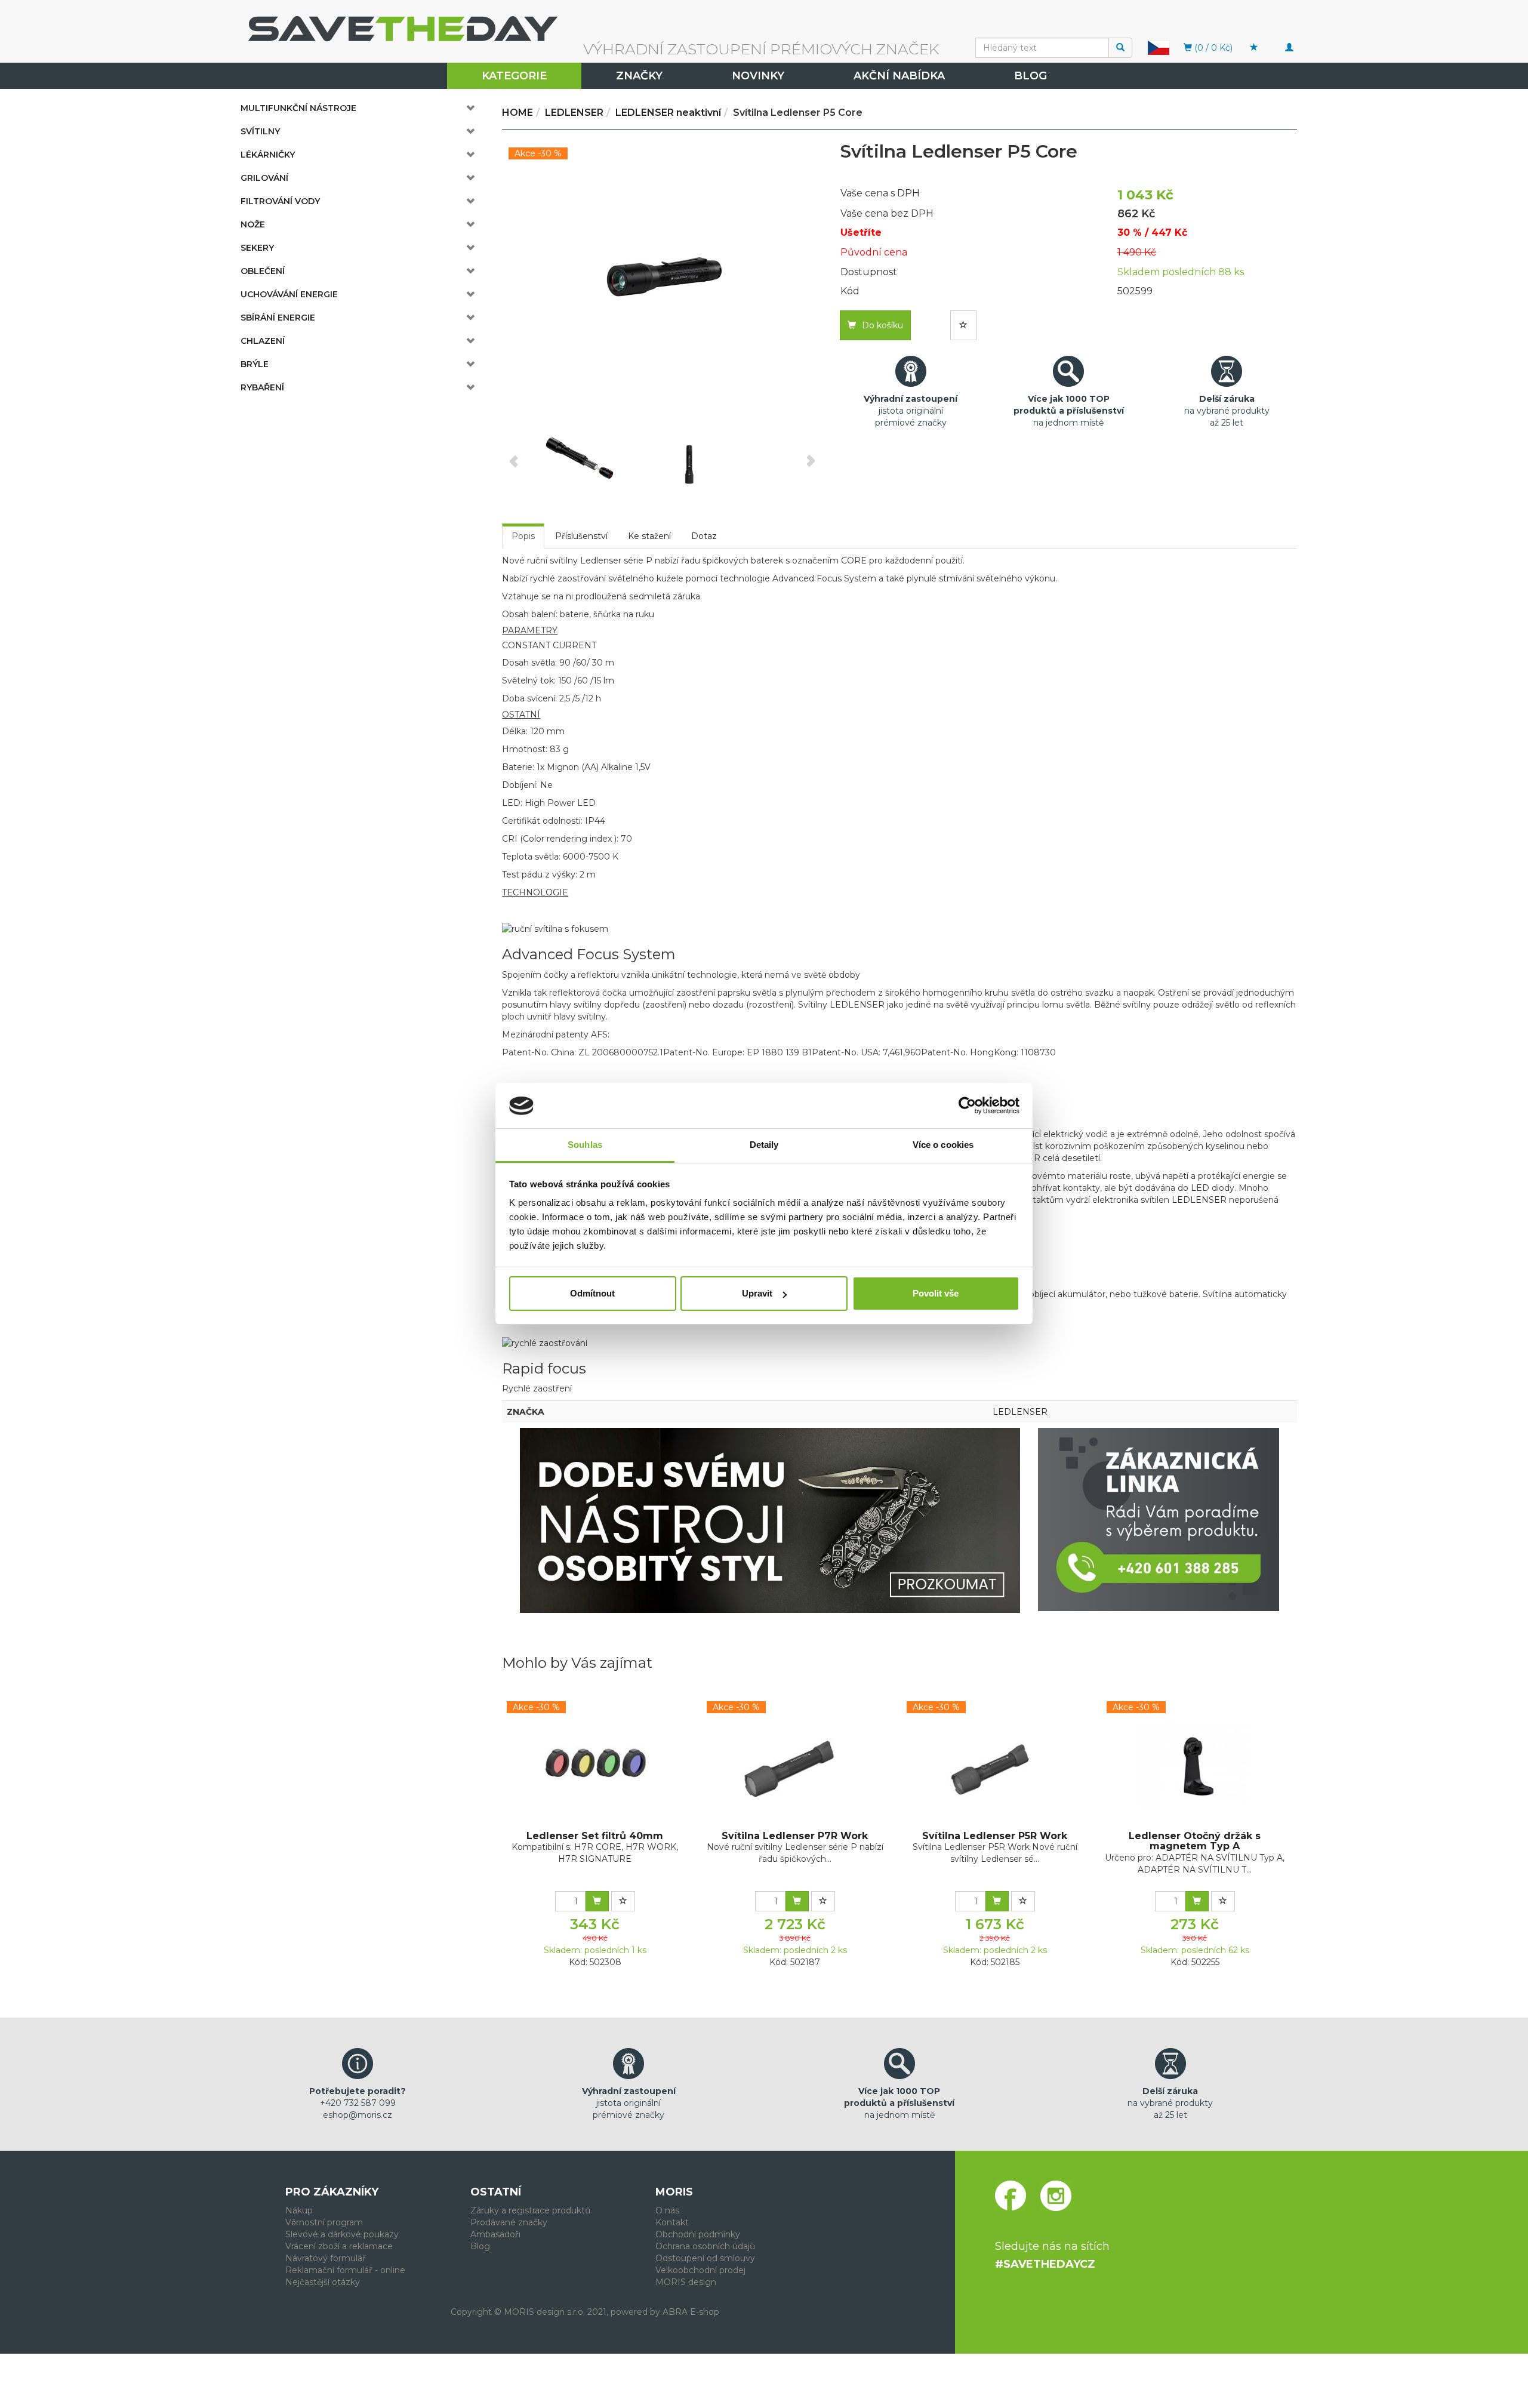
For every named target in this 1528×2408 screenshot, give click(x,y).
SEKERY (257, 248)
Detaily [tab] (764, 1145)
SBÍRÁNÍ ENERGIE (278, 318)
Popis (523, 536)
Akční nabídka (899, 76)
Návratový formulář (326, 2258)
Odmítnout (592, 1293)
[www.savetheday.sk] (1159, 47)
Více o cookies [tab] (943, 1145)
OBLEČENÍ (263, 271)
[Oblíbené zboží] (1254, 48)
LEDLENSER (1020, 1412)
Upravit (757, 1293)
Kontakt (672, 2222)
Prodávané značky (509, 2222)
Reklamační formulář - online (345, 2270)
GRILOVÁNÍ (264, 178)
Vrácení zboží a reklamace (339, 2246)
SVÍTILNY (260, 131)
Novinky (758, 76)
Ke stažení (649, 536)
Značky (639, 76)
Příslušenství (581, 536)
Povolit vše (936, 1293)
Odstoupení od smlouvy (705, 2258)
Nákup (299, 2210)
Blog (1031, 76)
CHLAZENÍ (263, 341)
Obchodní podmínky (698, 2234)
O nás (667, 2210)
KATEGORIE (514, 76)
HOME (517, 113)
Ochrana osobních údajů (705, 2246)
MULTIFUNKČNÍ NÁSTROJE (298, 108)
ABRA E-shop (691, 2312)
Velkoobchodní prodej (700, 2270)
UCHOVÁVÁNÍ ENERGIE (289, 294)
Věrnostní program (324, 2222)
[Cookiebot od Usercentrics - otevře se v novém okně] (967, 1106)
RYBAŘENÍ (262, 387)
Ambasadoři (495, 2234)
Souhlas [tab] (585, 1145)
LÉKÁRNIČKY (268, 155)
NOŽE (253, 224)
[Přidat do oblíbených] (963, 325)
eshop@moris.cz (358, 2115)
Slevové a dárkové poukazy (342, 2234)
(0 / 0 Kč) (1212, 48)
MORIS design (686, 2282)
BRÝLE (255, 364)
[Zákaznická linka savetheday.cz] (1159, 1519)
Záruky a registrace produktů (530, 2210)
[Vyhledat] (1120, 48)
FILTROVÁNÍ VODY (280, 201)
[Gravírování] (770, 1520)
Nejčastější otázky (323, 2282)
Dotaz (704, 536)
